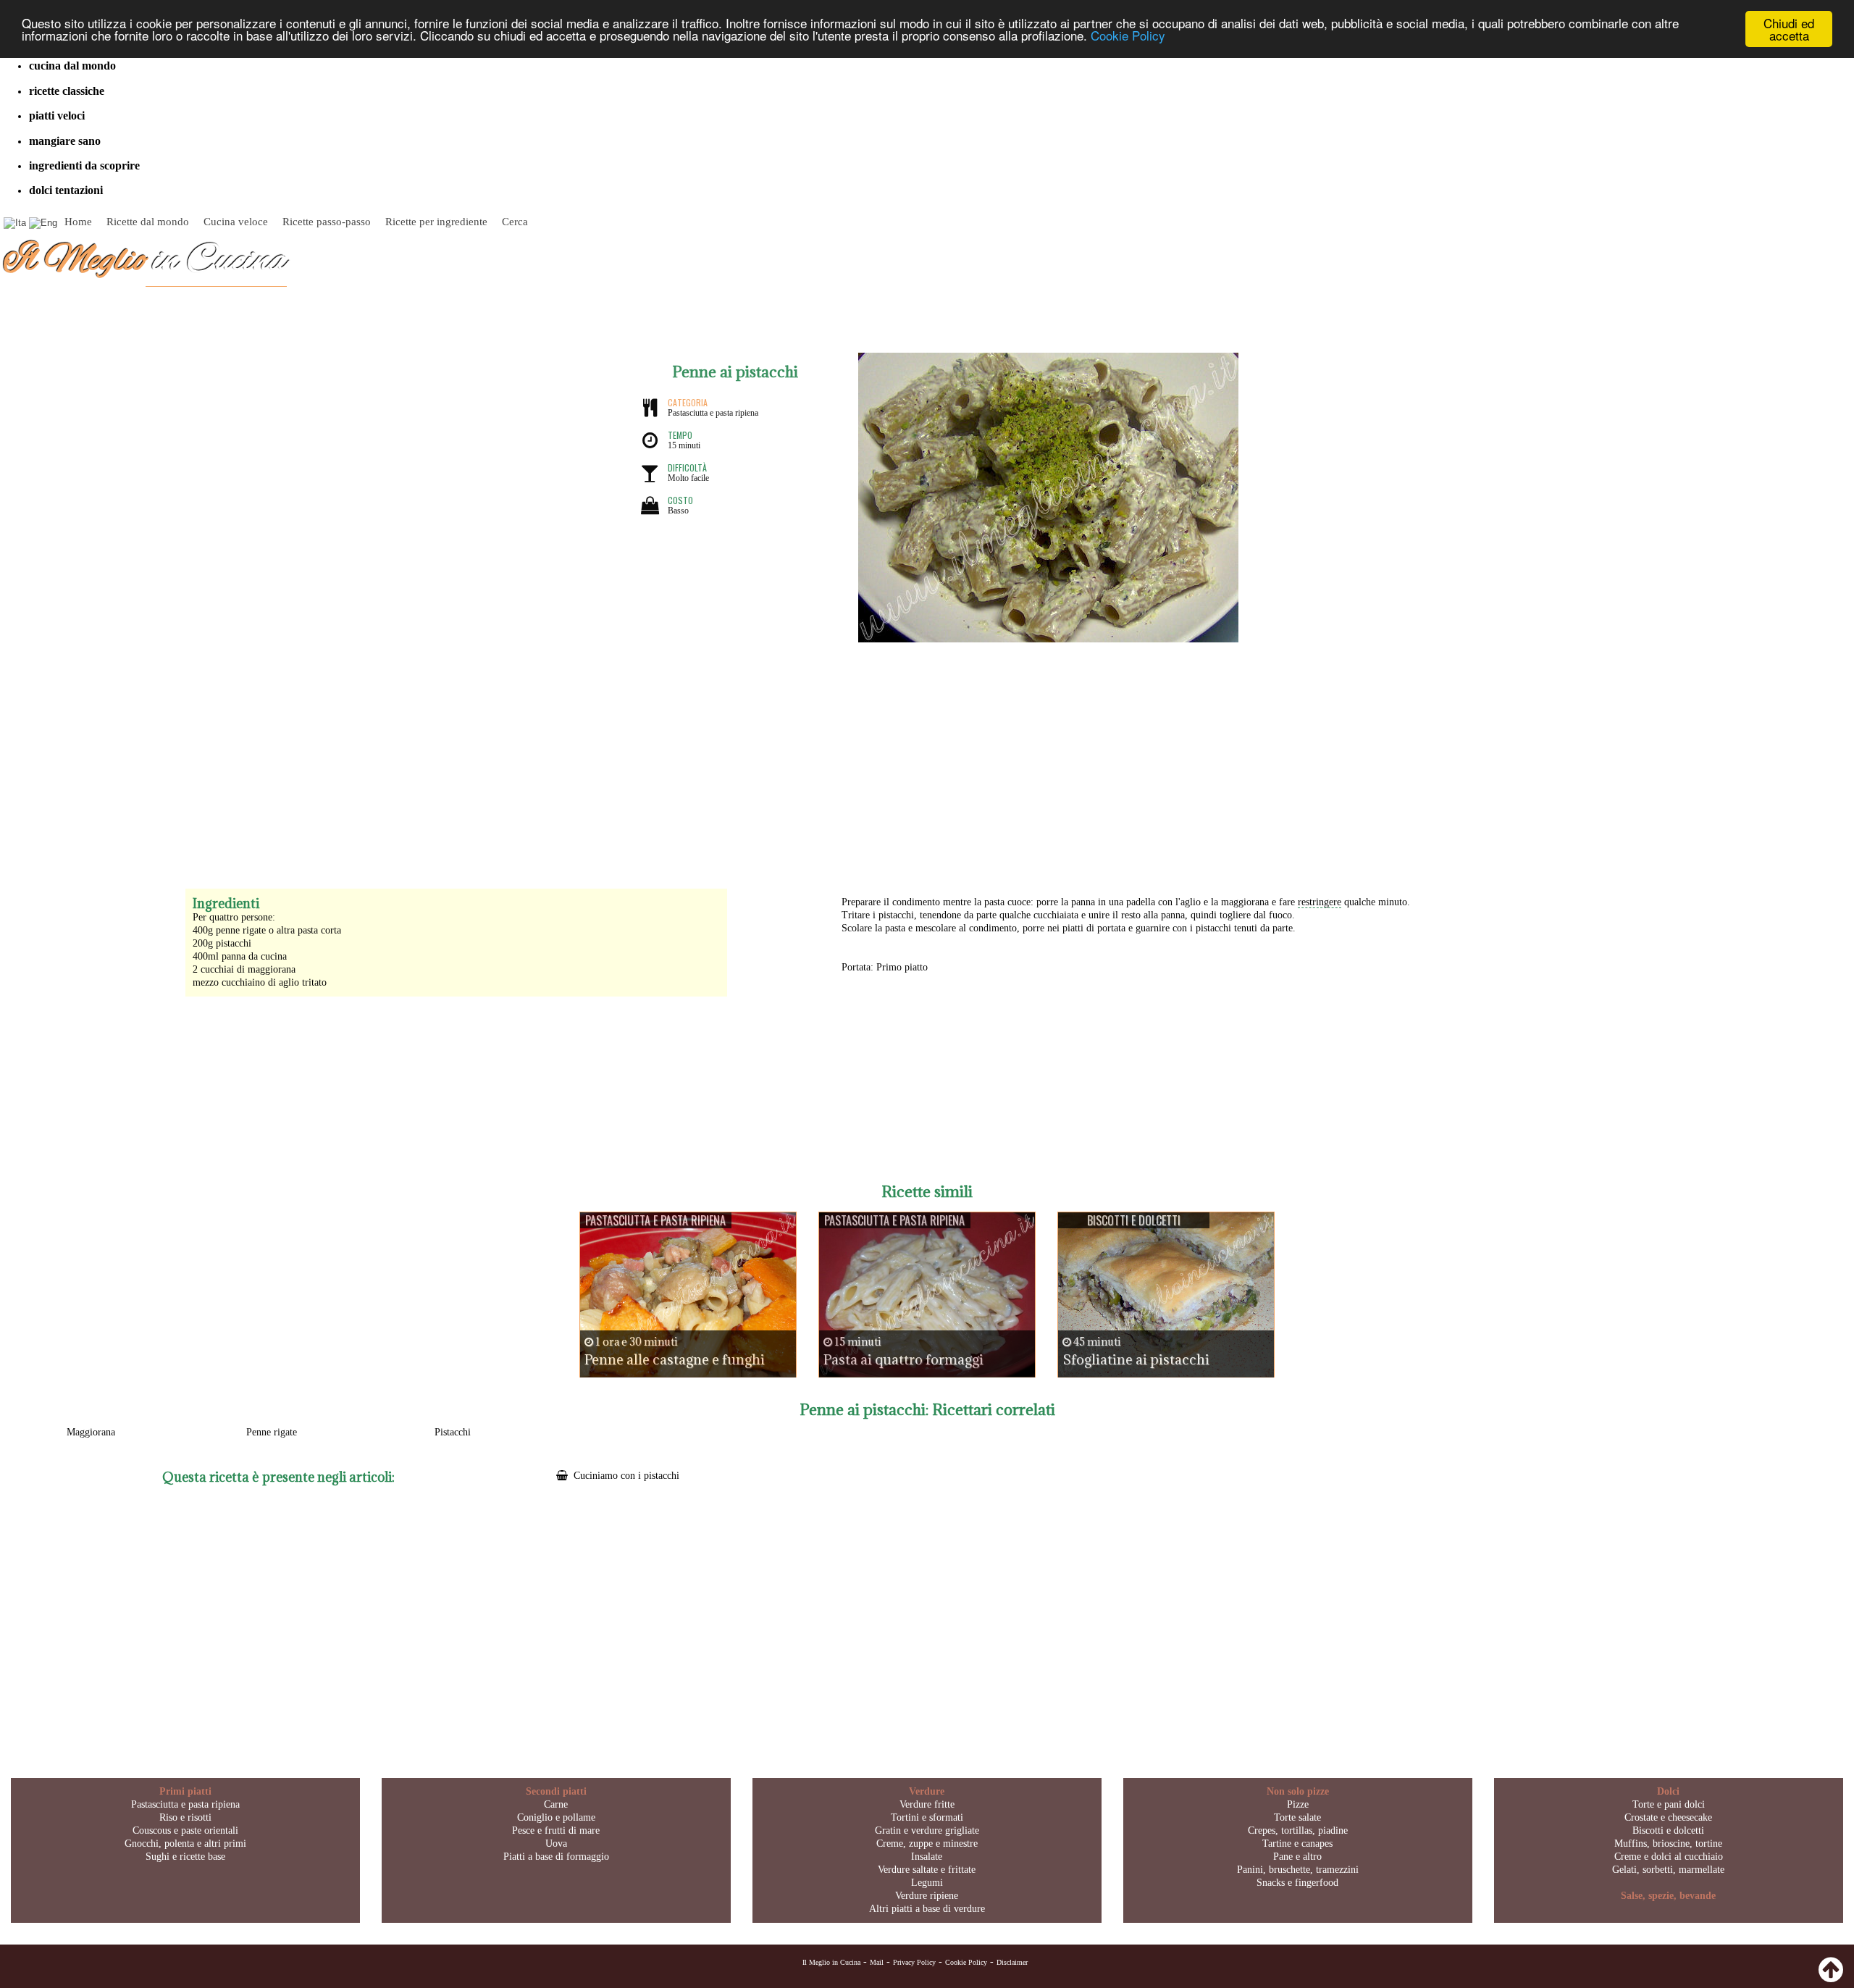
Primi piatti (185, 1791)
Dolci (1668, 1791)
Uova (556, 1844)
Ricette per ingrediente (436, 222)
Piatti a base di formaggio (556, 1857)
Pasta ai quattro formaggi (903, 1359)
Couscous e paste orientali (185, 1830)
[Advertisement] (927, 758)
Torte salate (1297, 1817)
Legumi (927, 1883)
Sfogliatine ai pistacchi (1136, 1359)
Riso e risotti (185, 1817)
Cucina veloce (236, 222)
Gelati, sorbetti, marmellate (1668, 1870)
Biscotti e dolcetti (1668, 1830)
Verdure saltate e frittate (927, 1870)
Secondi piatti (556, 1791)
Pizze (1298, 1804)
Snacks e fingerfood (1297, 1883)
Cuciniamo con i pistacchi (626, 1476)
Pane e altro (1297, 1857)
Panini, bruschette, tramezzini (1298, 1870)
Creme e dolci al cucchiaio (1669, 1857)
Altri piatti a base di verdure (927, 1909)
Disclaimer (1012, 1962)
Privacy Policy (914, 1962)
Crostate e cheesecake (1668, 1817)
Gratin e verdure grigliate (927, 1830)
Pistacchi (453, 1432)
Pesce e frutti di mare (556, 1830)
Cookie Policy (1128, 36)
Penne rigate (272, 1432)
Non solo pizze (1298, 1791)
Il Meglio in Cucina (831, 1962)
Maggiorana (91, 1432)
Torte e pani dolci (1669, 1804)
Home (78, 222)
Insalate (927, 1857)
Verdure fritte (927, 1804)
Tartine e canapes (1297, 1844)
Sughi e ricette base (185, 1857)
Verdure (927, 1791)
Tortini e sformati (927, 1817)
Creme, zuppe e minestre (927, 1844)
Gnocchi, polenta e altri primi (185, 1844)
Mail (877, 1962)
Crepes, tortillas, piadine (1298, 1830)
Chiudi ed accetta (1789, 29)
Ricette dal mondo (148, 222)
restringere (1320, 902)
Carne (556, 1804)
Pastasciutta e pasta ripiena (185, 1804)
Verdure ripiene (927, 1896)
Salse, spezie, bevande (1668, 1896)
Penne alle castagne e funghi (675, 1359)
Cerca (515, 222)
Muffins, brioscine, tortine (1668, 1844)
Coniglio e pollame (556, 1817)
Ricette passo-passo (327, 222)
